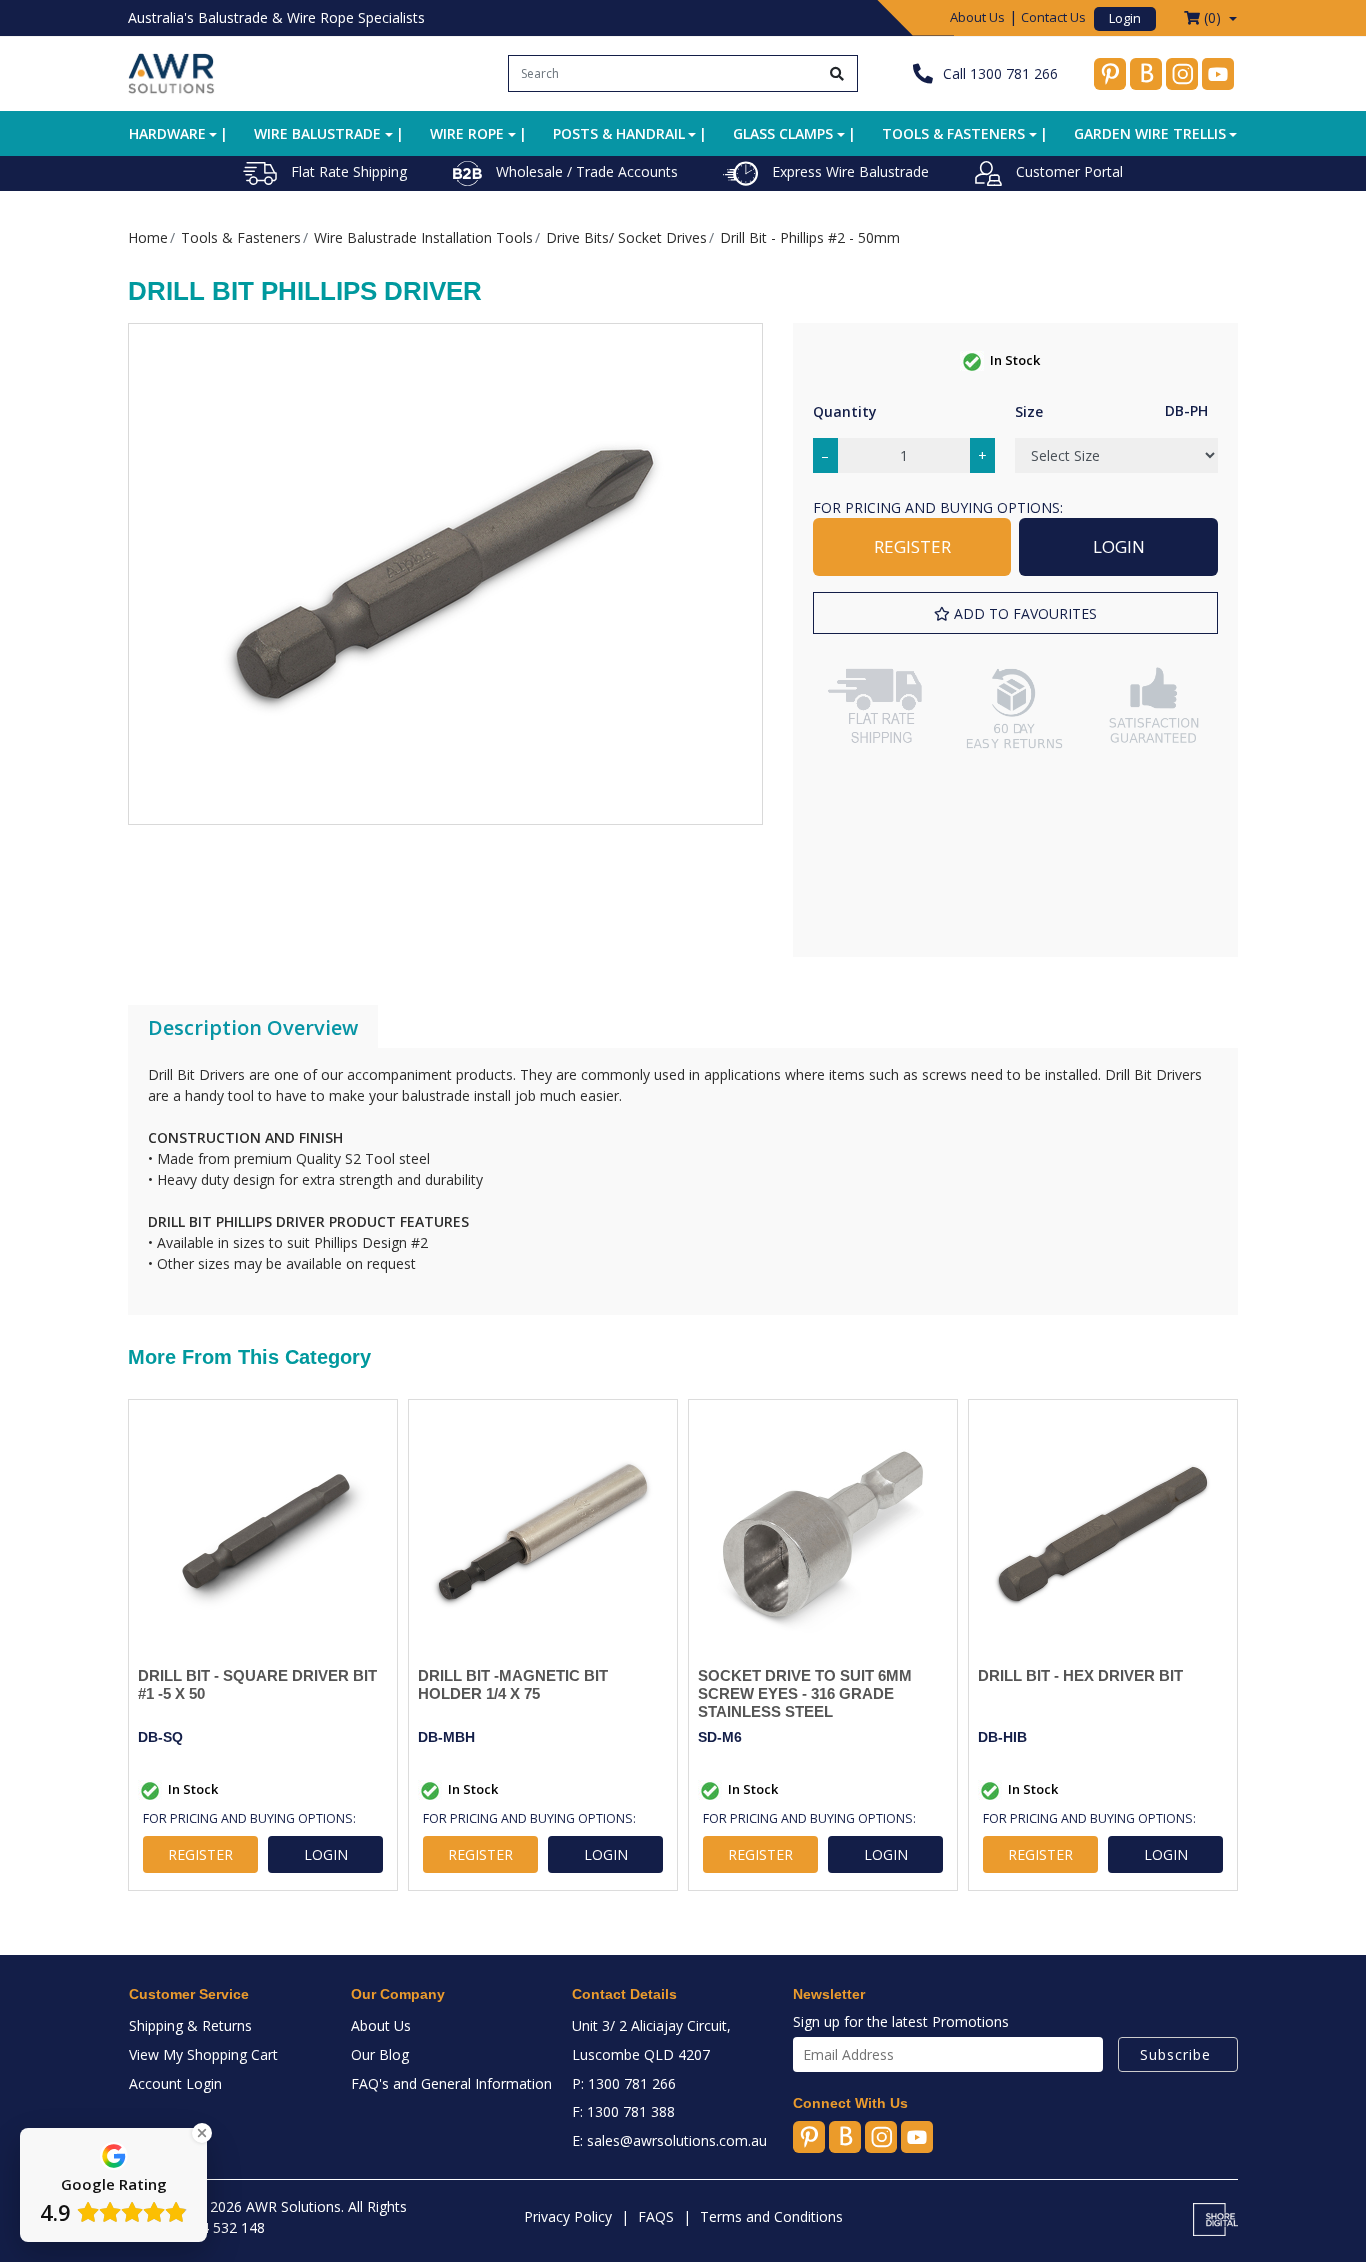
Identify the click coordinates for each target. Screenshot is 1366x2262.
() (1212, 17)
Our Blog (380, 2054)
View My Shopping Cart (203, 2054)
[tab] (253, 1028)
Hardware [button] (167, 133)
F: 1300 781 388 (623, 2111)
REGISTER (912, 546)
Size (1029, 411)
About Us (977, 17)
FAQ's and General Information (451, 2083)
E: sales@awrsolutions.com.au (669, 2140)
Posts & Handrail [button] (619, 133)
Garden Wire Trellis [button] (1150, 133)
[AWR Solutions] (171, 71)
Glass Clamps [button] (783, 133)
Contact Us (1053, 17)
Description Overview (253, 1027)
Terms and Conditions (771, 2216)
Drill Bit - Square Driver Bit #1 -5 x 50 (257, 1684)
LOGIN (1119, 546)
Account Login (175, 2083)
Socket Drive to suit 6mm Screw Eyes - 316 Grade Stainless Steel (805, 1693)
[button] (1015, 613)
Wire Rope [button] (467, 133)
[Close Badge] (202, 2133)
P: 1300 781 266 (624, 2083)
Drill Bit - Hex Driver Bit (1080, 1675)
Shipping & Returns (190, 2025)
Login (1125, 18)
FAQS (656, 2216)
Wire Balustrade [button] (317, 133)
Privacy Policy (568, 2216)
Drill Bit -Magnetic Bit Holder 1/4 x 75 (513, 1684)
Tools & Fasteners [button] (953, 133)
